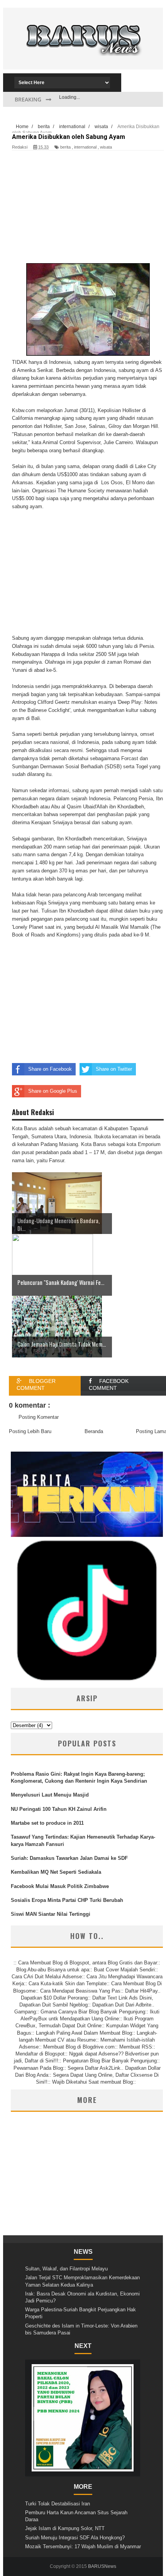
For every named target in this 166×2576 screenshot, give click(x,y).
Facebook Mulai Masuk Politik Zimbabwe (60, 1886)
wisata (106, 147)
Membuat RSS (136, 2047)
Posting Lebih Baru (30, 1431)
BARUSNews (102, 2566)
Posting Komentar (39, 1417)
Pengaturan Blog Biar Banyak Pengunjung (110, 2061)
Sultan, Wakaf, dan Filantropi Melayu (66, 2269)
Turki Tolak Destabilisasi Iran (58, 2504)
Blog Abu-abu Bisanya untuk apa (53, 1970)
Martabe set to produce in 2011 (47, 1823)
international (85, 147)
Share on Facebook (50, 1069)
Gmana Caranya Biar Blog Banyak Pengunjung (93, 2012)
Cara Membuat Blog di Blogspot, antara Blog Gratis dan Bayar (88, 1963)
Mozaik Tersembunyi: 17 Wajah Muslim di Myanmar (83, 2546)
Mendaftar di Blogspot (40, 2054)
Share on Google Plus (53, 1091)
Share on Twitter (114, 1069)
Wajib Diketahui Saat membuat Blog (92, 2082)
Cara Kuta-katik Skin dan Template (68, 1984)
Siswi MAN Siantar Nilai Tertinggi (51, 1914)
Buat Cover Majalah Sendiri (124, 1970)
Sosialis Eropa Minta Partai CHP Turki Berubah (67, 1900)
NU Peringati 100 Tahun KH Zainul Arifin (59, 1809)
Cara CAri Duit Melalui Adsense (47, 1977)
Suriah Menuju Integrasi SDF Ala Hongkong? (75, 2538)
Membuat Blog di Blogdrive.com (79, 2047)
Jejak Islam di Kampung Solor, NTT (65, 2528)
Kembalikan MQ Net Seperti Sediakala (56, 1872)
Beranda (94, 1431)
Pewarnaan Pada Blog (38, 2068)
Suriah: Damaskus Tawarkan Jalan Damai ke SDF (69, 1858)
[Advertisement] (83, 60)
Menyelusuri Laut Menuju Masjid (50, 1795)
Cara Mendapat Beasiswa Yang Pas (80, 1991)
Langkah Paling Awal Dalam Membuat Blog (84, 2033)
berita (65, 147)
